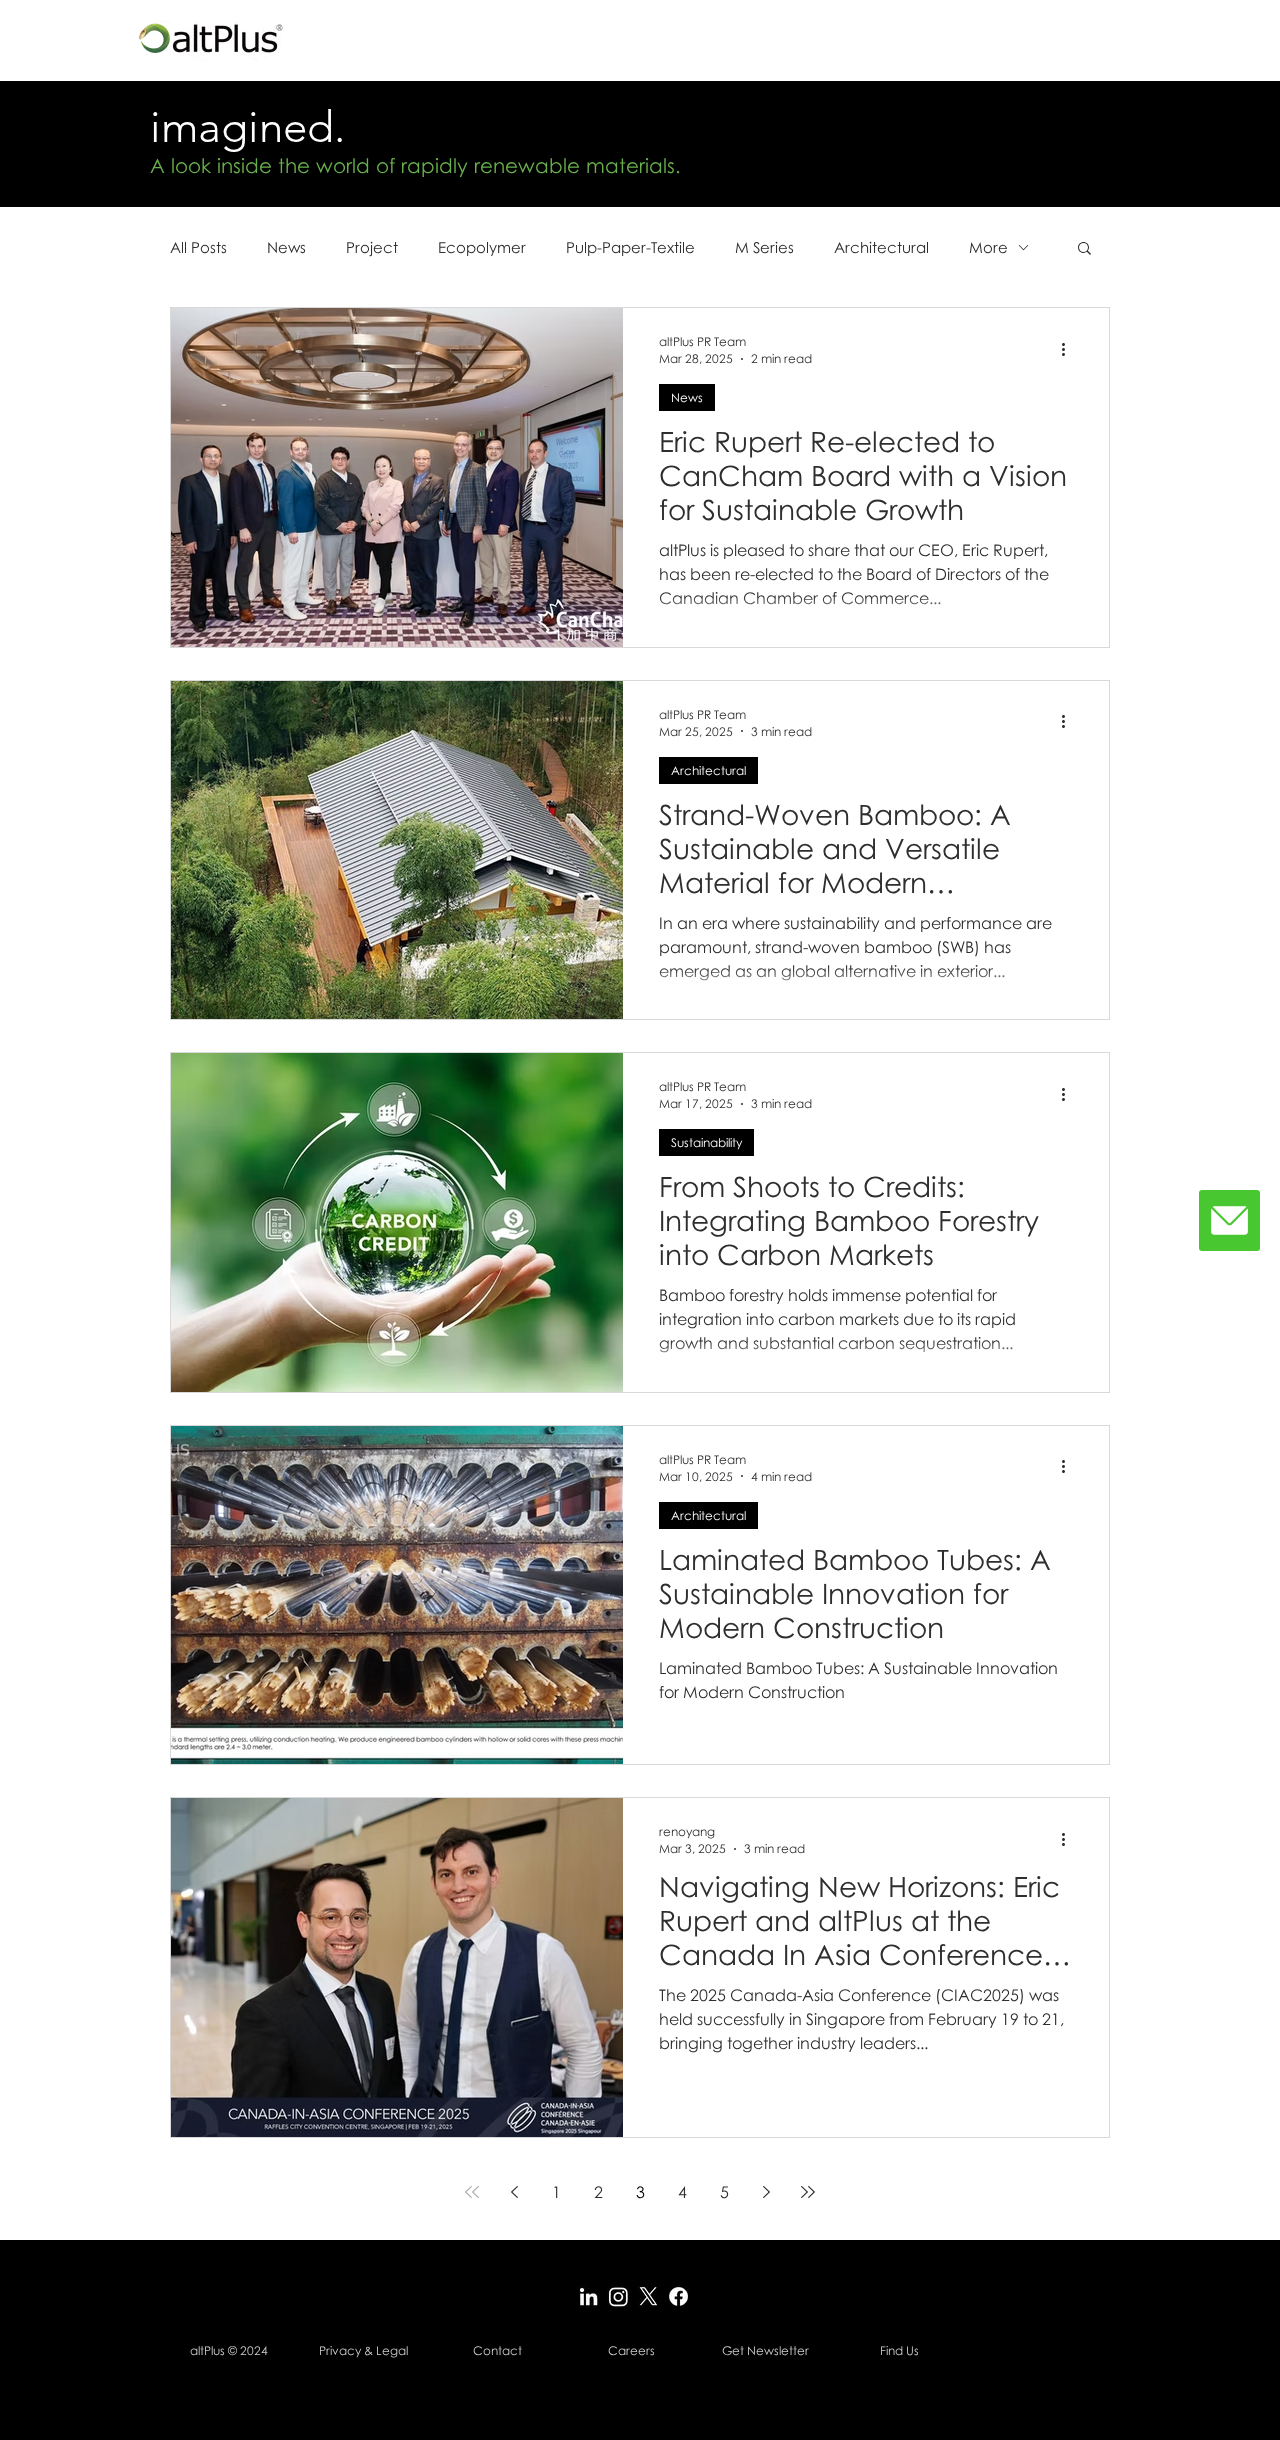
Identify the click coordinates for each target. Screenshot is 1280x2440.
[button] (1084, 249)
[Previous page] (514, 2192)
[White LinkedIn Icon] (588, 2296)
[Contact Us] (1229, 1220)
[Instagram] (618, 2296)
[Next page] (766, 2192)
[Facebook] (678, 2296)
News (286, 247)
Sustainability (706, 1142)
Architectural (881, 247)
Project (372, 247)
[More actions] (1070, 349)
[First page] (472, 2192)
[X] (648, 2296)
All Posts (198, 247)
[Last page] (808, 2192)
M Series (764, 247)
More (988, 247)
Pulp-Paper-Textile (630, 247)
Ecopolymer (482, 247)
